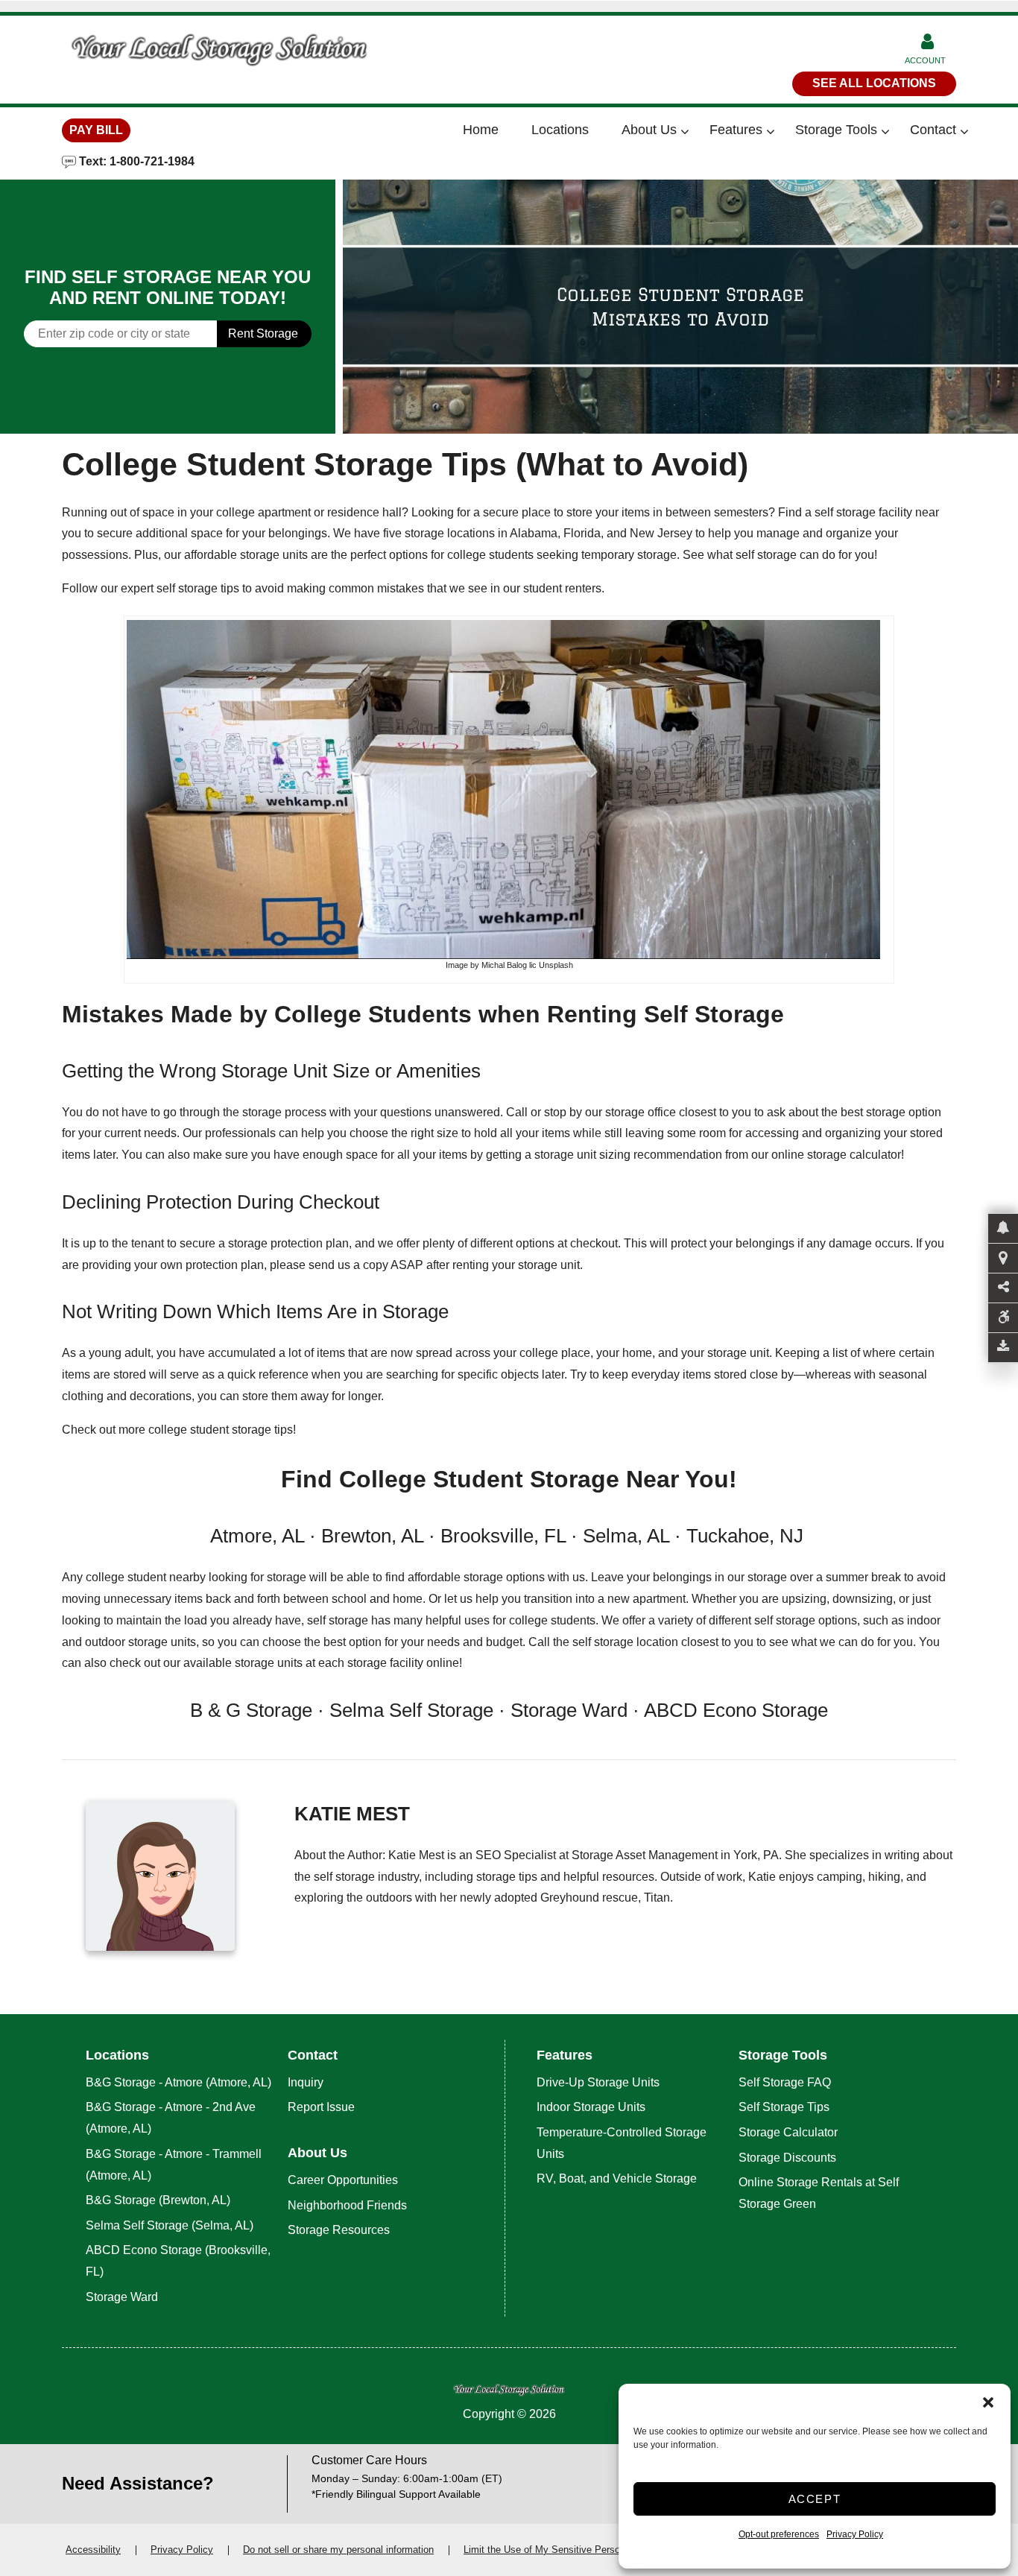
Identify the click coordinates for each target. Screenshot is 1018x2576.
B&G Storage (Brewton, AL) (158, 2200)
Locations (560, 130)
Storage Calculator (788, 2132)
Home (481, 130)
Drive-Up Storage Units (598, 2082)
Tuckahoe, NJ (747, 1536)
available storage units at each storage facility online (321, 1663)
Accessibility (93, 2550)
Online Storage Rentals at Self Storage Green (819, 2193)
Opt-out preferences (779, 2534)
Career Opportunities (343, 2180)
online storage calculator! (838, 1155)
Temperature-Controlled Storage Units (622, 2143)
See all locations (874, 83)
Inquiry (306, 2082)
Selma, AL (626, 1536)
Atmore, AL (257, 1536)
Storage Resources (339, 2230)
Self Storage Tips (784, 2107)
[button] (988, 2402)
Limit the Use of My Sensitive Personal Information (574, 2550)
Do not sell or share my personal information (338, 2550)
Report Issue (321, 2107)
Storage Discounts (787, 2158)
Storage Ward (122, 2297)
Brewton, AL (372, 1536)
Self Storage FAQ (785, 2082)
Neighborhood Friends (347, 2205)
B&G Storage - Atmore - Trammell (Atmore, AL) (174, 2165)
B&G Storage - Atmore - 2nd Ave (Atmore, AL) (171, 2118)
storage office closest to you (678, 1112)
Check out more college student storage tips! (179, 1430)
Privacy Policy (855, 2534)
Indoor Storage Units (591, 2107)
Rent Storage (263, 333)
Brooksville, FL (503, 1536)
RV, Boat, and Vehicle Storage (618, 2178)
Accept (815, 2499)
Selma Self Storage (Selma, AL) (170, 2225)
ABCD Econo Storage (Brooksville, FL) (178, 2261)
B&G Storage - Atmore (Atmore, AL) (178, 2082)
